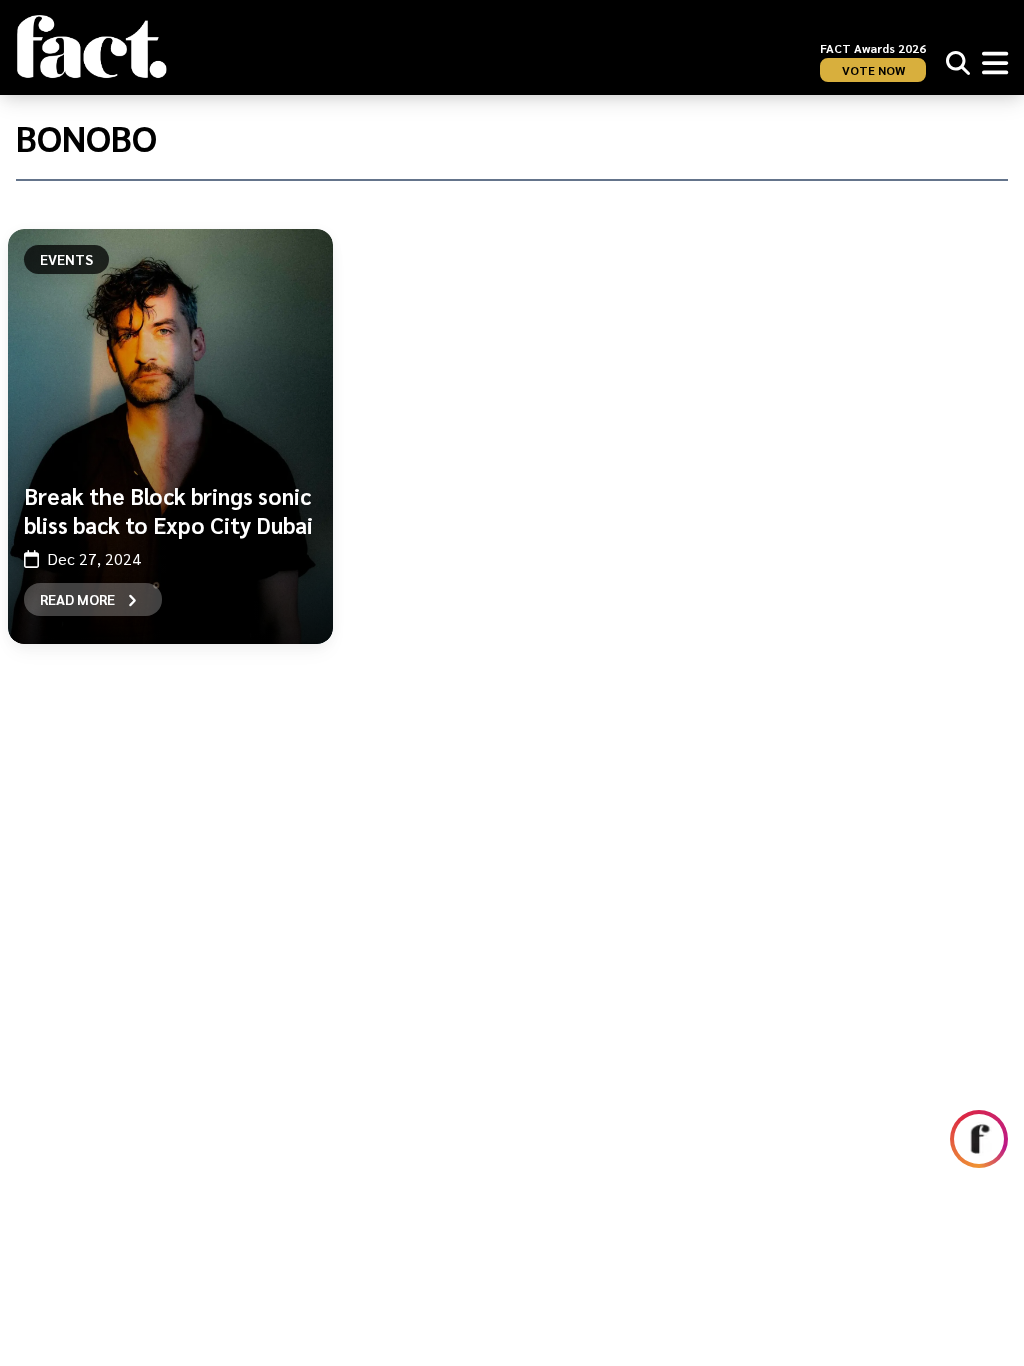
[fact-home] (92, 47)
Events (66, 259)
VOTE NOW (873, 70)
